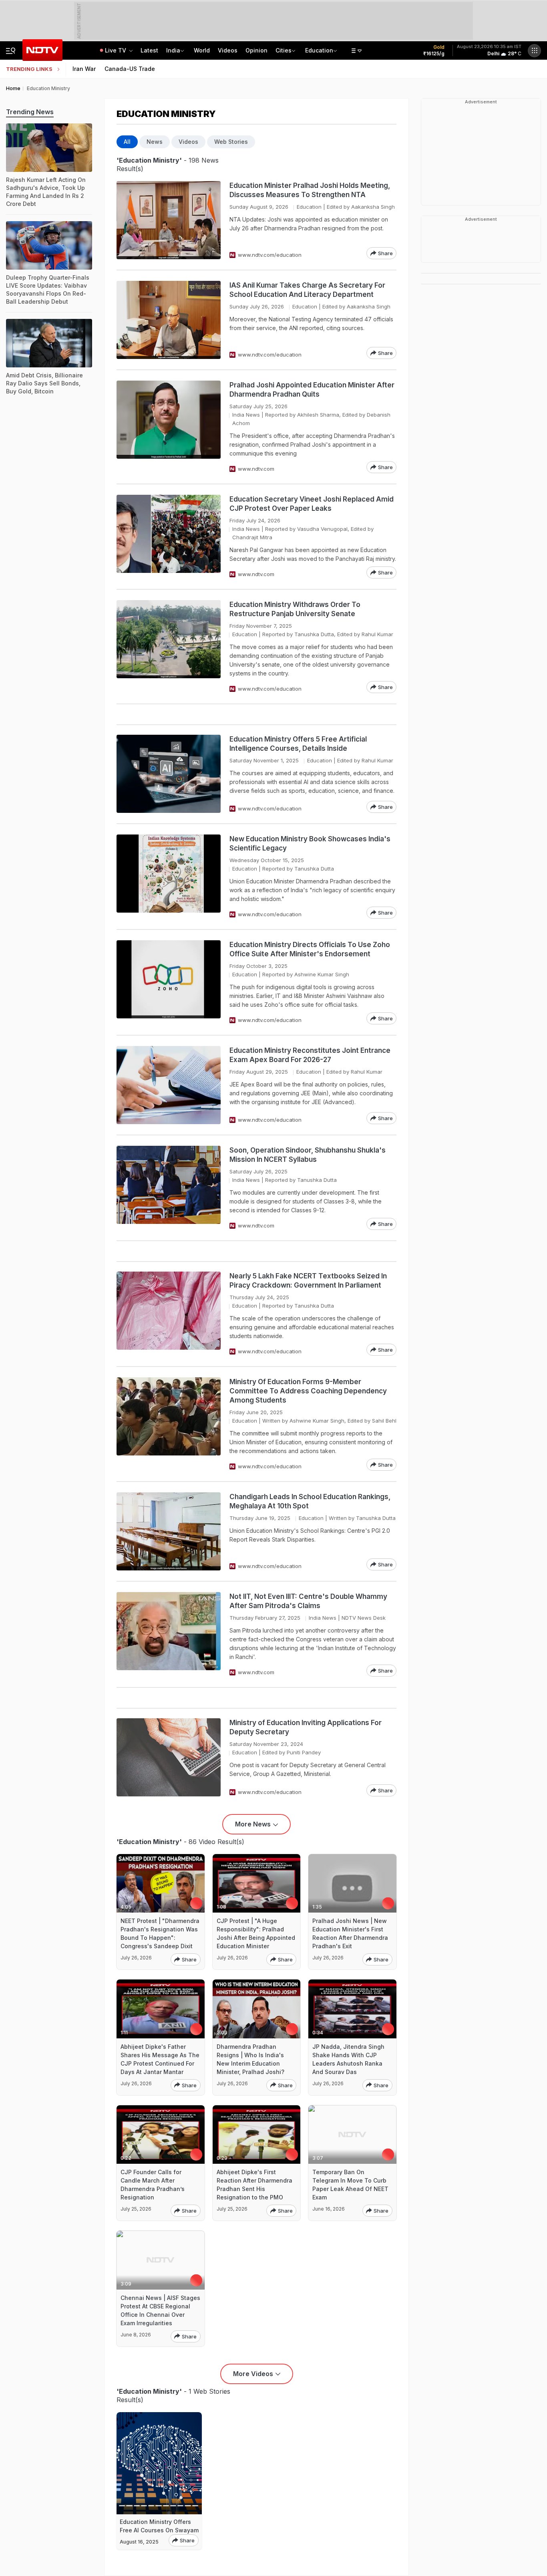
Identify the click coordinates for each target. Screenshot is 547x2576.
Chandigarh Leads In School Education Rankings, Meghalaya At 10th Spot (310, 1501)
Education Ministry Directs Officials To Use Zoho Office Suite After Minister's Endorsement (310, 949)
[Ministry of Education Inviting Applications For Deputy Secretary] (169, 1757)
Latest (149, 50)
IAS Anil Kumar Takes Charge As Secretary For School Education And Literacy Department (307, 290)
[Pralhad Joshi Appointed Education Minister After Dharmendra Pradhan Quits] (169, 427)
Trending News (30, 112)
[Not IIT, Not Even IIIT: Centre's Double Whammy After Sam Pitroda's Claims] (169, 1634)
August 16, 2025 (139, 2542)
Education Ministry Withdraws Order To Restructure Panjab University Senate (295, 609)
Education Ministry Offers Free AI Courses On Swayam (159, 2526)
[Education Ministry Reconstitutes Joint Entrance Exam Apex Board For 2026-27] (169, 1085)
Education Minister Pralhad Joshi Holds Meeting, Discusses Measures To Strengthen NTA (310, 190)
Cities (284, 50)
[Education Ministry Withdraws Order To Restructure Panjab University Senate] (169, 647)
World (202, 50)
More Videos (253, 2374)
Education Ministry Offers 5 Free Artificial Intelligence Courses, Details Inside (298, 744)
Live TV (116, 50)
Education (319, 50)
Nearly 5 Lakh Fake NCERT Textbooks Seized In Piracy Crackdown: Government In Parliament (308, 1281)
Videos (228, 50)
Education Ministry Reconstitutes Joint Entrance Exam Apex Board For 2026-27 (310, 1055)
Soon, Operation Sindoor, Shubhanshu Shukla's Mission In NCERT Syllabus (308, 1155)
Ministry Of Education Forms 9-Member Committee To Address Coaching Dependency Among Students (308, 1391)
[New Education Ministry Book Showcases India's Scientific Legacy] (169, 877)
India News (246, 415)
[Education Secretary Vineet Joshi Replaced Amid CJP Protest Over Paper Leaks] (169, 537)
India (173, 50)
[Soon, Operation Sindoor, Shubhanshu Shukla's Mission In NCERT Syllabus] (169, 1188)
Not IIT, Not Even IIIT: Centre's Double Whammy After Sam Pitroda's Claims (308, 1601)
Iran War (84, 69)
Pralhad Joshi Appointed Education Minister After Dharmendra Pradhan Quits (312, 390)
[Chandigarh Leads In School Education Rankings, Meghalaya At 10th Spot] (169, 1531)
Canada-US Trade (130, 69)
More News (253, 1824)
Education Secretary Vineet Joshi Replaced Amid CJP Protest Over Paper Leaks (312, 504)
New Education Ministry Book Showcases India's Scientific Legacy (310, 844)
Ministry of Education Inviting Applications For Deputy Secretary (306, 1727)
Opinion (256, 50)
